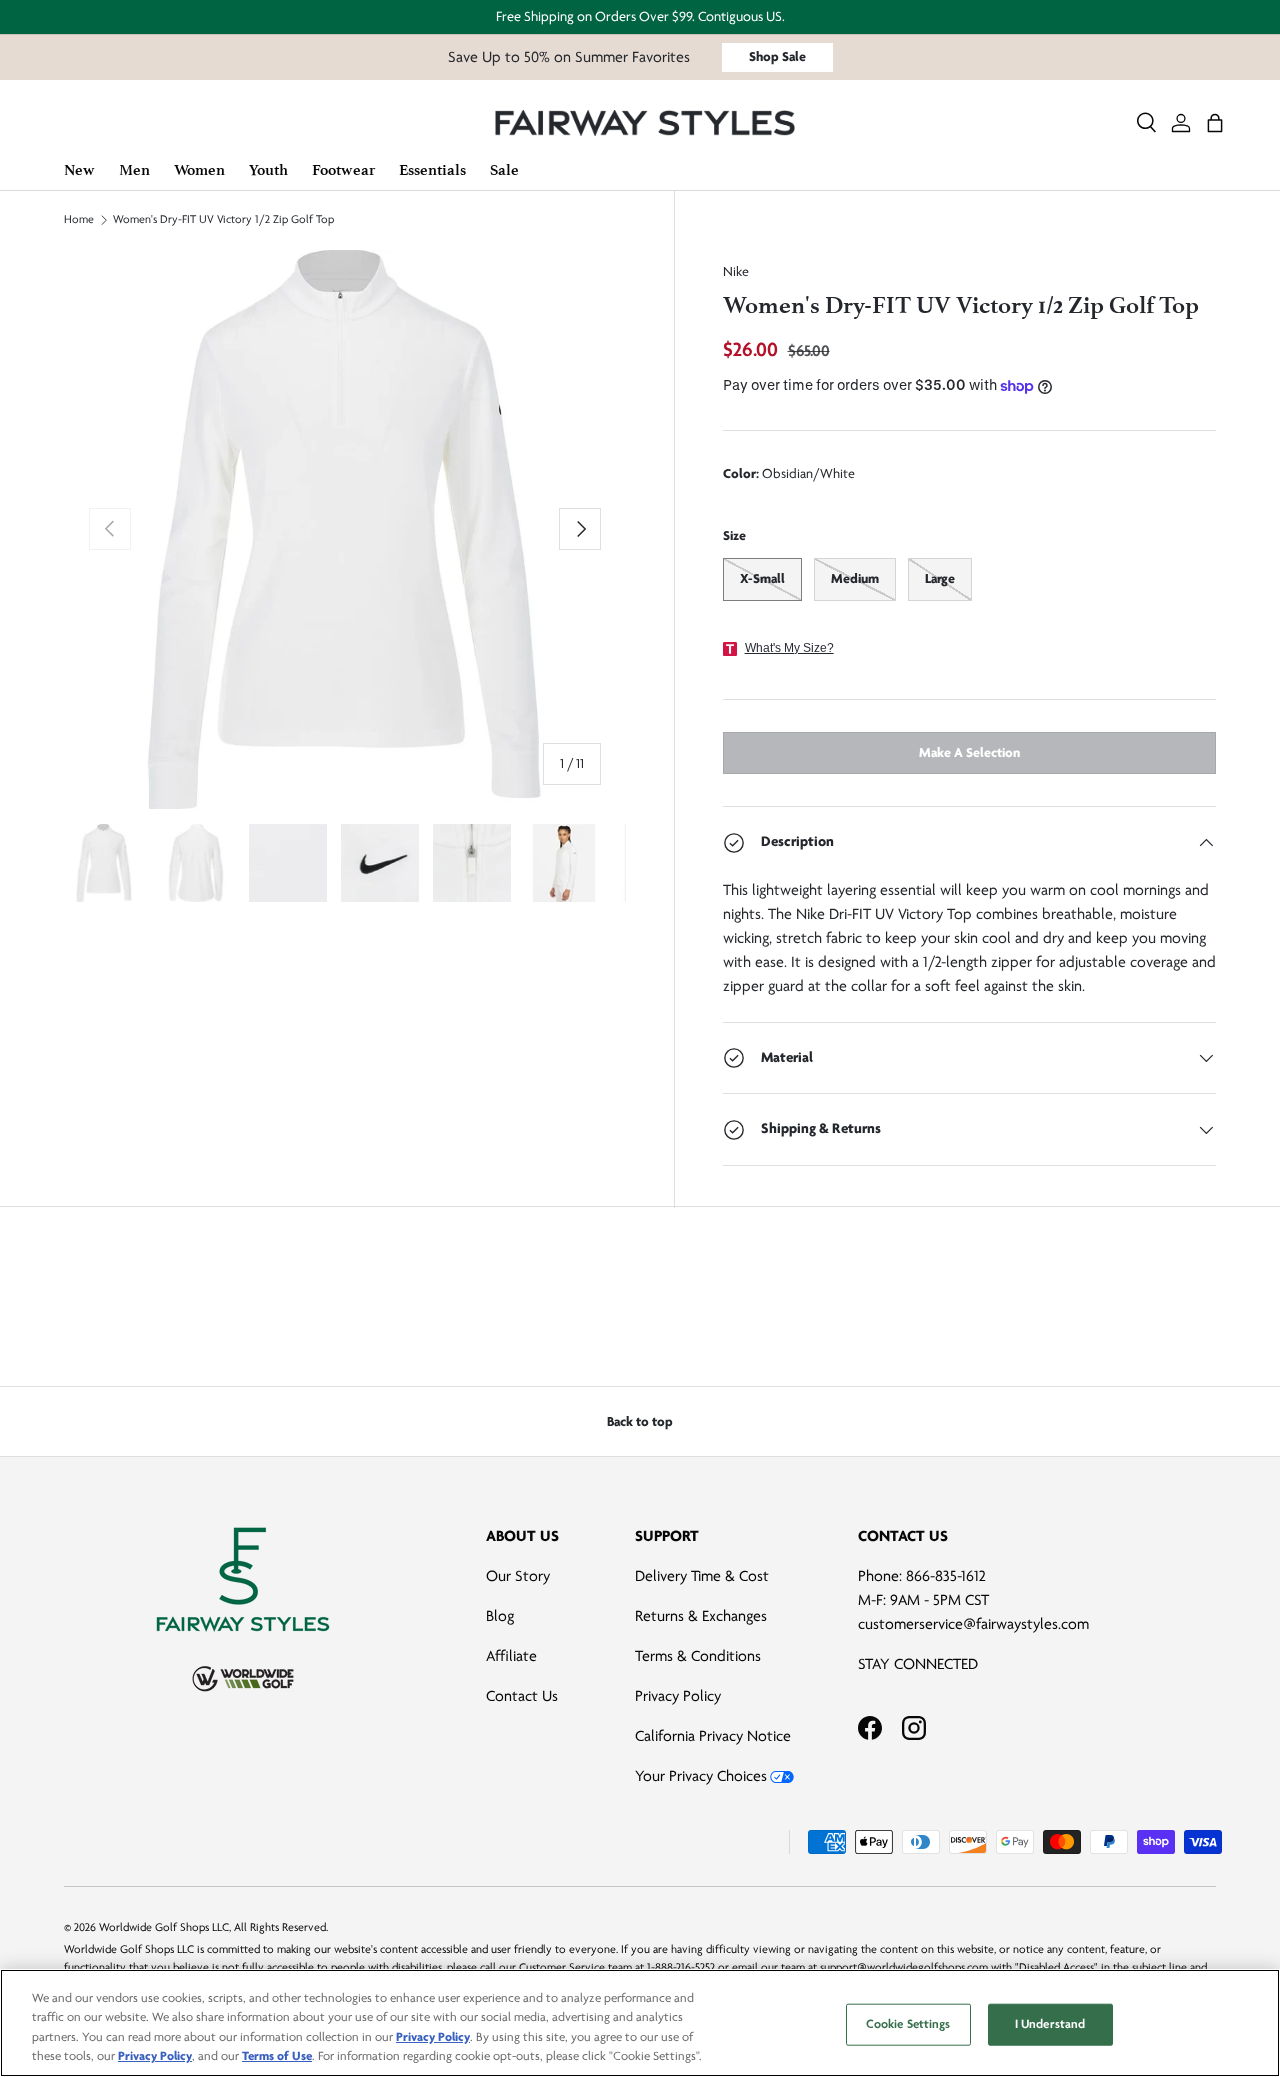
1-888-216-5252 (681, 1967)
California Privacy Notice (713, 1736)
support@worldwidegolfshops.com (904, 1967)
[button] (1215, 123)
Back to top (640, 1421)
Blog (500, 1616)
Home (79, 220)
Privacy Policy (678, 1696)
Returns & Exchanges (701, 1616)
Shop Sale (777, 56)
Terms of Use (277, 2056)
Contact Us (522, 1696)
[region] (640, 2023)
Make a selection (969, 752)
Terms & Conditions (698, 1656)
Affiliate (511, 1656)
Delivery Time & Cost (702, 1576)
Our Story (518, 1576)
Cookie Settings (908, 2024)
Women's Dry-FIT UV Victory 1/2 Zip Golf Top (223, 220)
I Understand (1050, 2024)
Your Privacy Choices (701, 1776)
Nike (736, 271)
